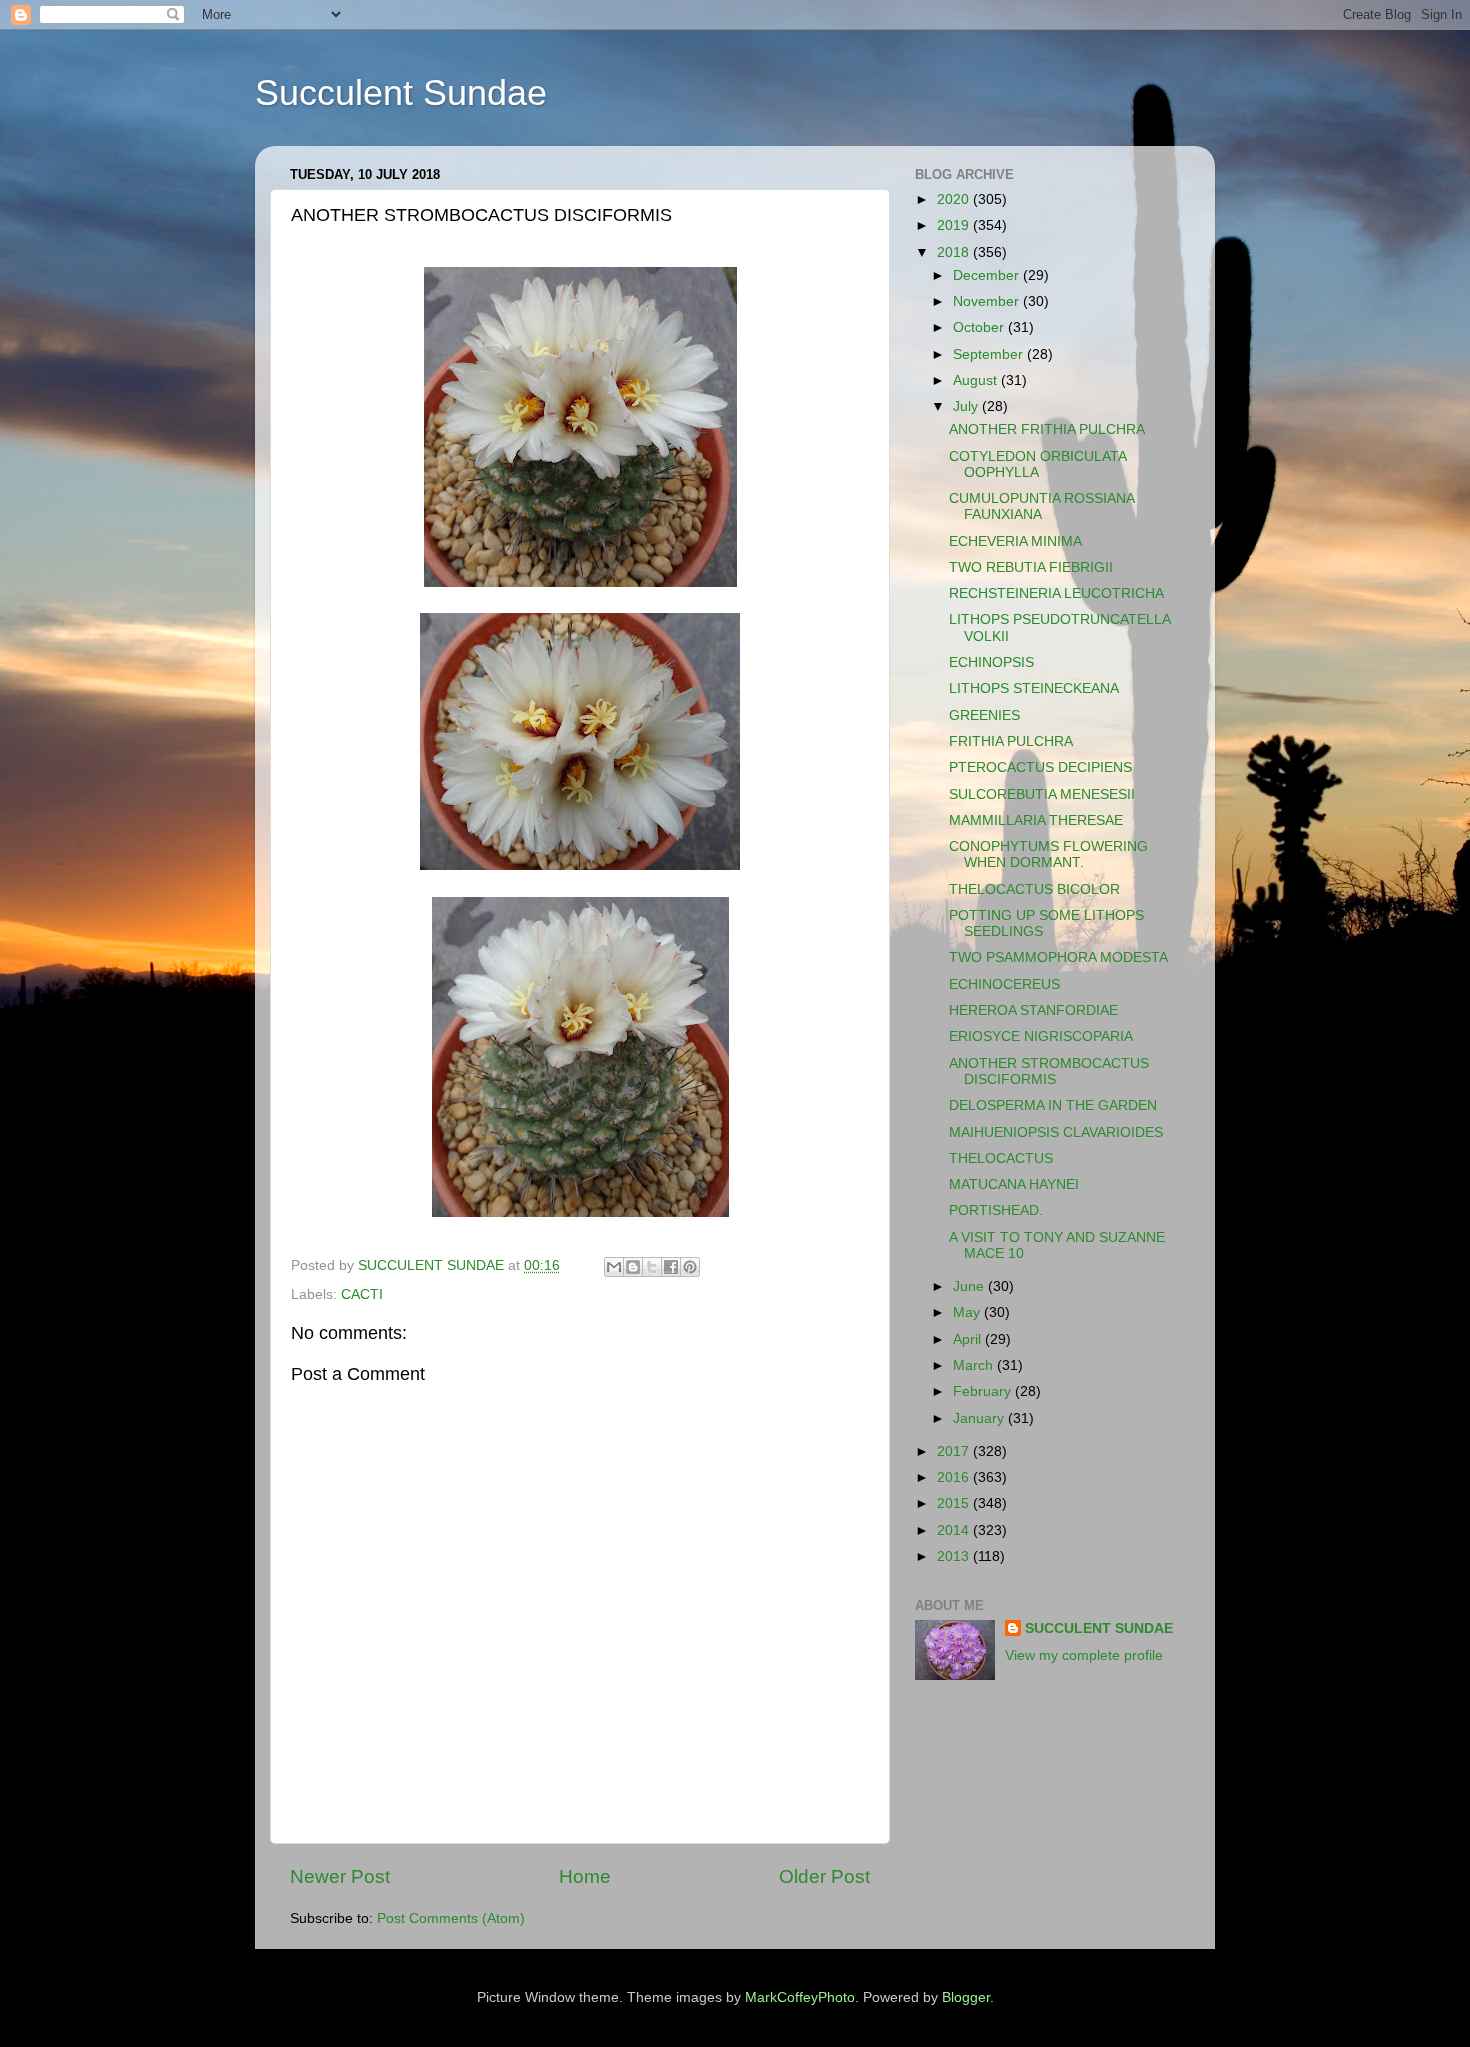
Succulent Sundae (401, 92)
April (969, 1339)
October (980, 327)
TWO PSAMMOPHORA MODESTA (1058, 957)
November (988, 301)
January (980, 1418)
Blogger (966, 1997)
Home (585, 1876)
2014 (955, 1530)
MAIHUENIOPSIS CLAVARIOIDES (1056, 1132)
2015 (955, 1503)
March (975, 1365)
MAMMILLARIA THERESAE (1036, 820)
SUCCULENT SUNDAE (1099, 1628)
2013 (955, 1556)
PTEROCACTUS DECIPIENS (1040, 767)
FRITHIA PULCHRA (1011, 741)
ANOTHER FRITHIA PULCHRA (1047, 429)
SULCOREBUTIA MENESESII (1042, 794)
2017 (955, 1451)
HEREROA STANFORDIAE (1033, 1010)
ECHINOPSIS (991, 662)
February (984, 1391)
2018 (955, 252)
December (988, 275)
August (977, 380)
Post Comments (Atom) (451, 1918)
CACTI (362, 1294)
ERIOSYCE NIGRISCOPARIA (1041, 1036)
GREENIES (984, 715)
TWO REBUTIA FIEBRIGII (1031, 567)
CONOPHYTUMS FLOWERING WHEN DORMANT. (1048, 854)
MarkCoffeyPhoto (800, 1997)
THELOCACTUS (1001, 1158)
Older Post (824, 1876)
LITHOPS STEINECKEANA (1034, 688)
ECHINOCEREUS (1004, 984)
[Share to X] (652, 1267)
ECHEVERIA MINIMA (1015, 541)
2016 (955, 1477)
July (967, 406)
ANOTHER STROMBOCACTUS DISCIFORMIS (1049, 1071)
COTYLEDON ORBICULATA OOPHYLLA (1037, 464)
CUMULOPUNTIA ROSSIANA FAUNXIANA (1041, 506)
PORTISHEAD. (996, 1210)
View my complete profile (1084, 1655)
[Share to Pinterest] (690, 1267)
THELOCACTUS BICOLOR (1034, 889)
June (970, 1286)
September (990, 354)
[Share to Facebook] (671, 1267)
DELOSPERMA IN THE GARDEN (1053, 1105)
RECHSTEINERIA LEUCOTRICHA (1056, 593)
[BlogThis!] (633, 1267)
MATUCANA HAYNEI (1014, 1184)
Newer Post (340, 1876)
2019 (955, 225)
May (968, 1312)
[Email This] (614, 1267)
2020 (955, 199)
